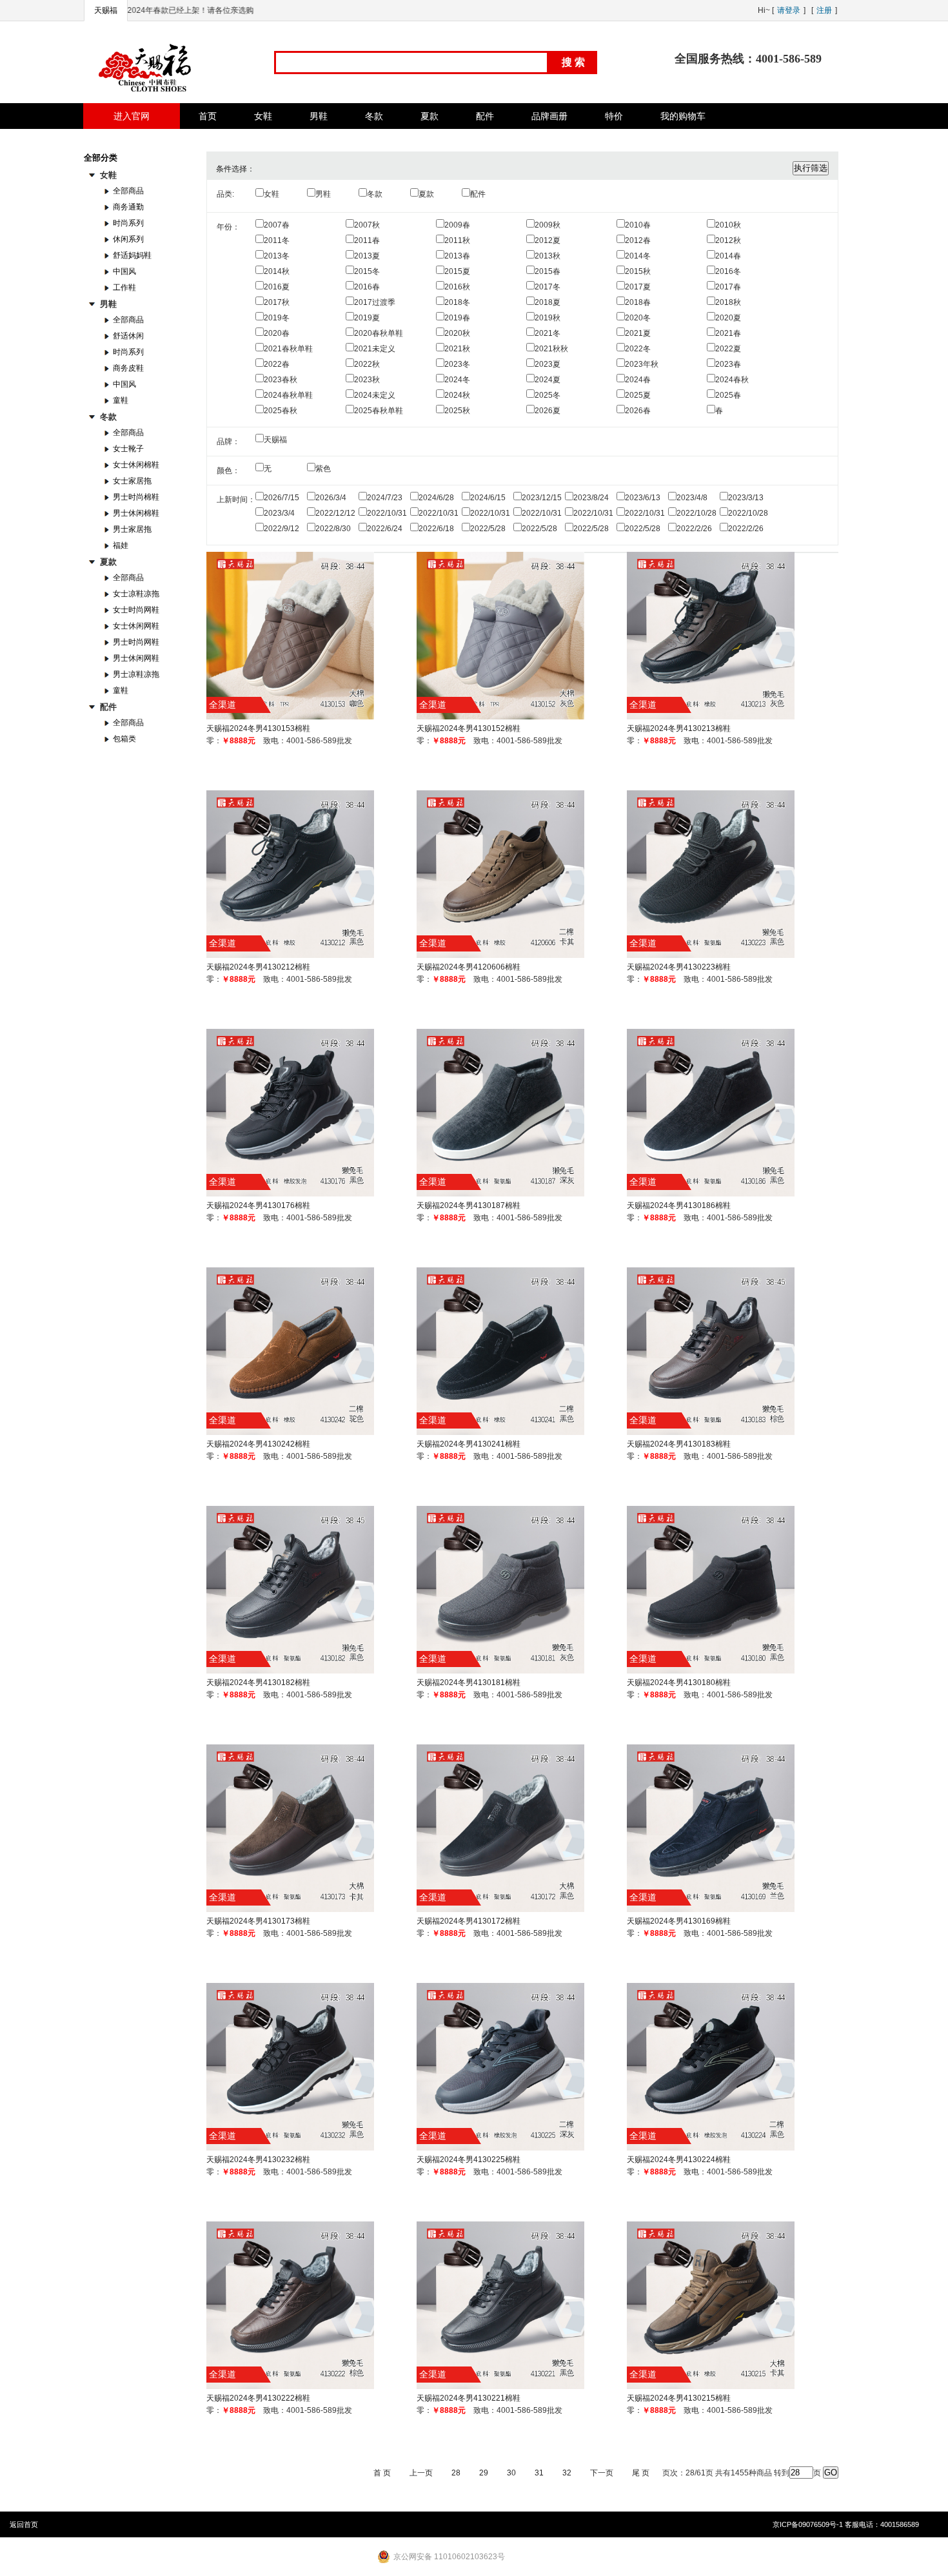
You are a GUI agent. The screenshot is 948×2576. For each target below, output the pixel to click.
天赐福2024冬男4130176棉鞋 (258, 1205)
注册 (824, 10)
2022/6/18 (436, 529)
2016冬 (728, 271)
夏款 (426, 194)
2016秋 (457, 287)
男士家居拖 (132, 529)
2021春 (728, 333)
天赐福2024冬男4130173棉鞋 (258, 1921)
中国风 (124, 271)
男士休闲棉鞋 (136, 513)
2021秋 (457, 349)
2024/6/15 (488, 498)
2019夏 (367, 318)
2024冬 (457, 380)
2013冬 (277, 256)
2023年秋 (642, 364)
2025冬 (548, 395)
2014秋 (277, 271)
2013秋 (548, 256)
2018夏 (548, 302)
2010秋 (728, 225)
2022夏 (728, 349)
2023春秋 (281, 380)
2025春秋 (281, 411)
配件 (478, 194)
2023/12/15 (542, 498)
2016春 (367, 287)
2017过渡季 (375, 302)
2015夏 (457, 271)
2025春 (728, 395)
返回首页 (24, 2524)
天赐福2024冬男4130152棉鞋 (469, 728)
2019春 (457, 318)
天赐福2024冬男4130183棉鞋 (679, 1444)
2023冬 (457, 364)
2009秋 (548, 225)
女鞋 (272, 194)
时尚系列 (128, 223)
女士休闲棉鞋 (136, 465)
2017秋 (277, 302)
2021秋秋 (551, 349)
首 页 (382, 2473)
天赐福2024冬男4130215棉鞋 (679, 2398)
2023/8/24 (591, 498)
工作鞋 (124, 288)
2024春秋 (732, 380)
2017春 (728, 287)
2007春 (277, 225)
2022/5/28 (488, 529)
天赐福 (106, 10)
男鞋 (323, 194)
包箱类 (124, 739)
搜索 (575, 62)
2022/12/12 (335, 513)
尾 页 (641, 2473)
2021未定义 (375, 349)
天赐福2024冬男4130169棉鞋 (679, 1921)
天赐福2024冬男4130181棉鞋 (469, 1683)
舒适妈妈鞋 (132, 255)
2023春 (728, 364)
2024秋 (457, 395)
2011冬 (277, 240)
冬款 (375, 194)
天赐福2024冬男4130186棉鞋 (679, 1205)
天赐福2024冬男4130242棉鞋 (258, 1444)
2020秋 (457, 333)
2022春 (277, 364)
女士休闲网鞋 (136, 626)
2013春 (457, 256)
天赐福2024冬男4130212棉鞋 (258, 967)
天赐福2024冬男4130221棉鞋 (469, 2398)
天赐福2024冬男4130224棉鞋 (679, 2160)
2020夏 (728, 318)
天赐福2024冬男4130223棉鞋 (679, 967)
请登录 (789, 10)
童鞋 (121, 400)
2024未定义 (375, 395)
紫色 (323, 469)
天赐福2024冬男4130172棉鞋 (469, 1921)
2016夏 (277, 287)
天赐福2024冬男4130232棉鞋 (258, 2160)
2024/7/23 (385, 498)
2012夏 (548, 240)
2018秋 (728, 302)
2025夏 (638, 395)
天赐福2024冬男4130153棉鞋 (258, 728)
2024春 (638, 380)
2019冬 (277, 318)
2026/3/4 (331, 498)
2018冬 (457, 302)
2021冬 (548, 333)
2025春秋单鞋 (379, 411)
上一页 (421, 2473)
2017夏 (638, 287)
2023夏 (548, 364)
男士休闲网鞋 (136, 658)
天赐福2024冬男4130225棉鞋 (469, 2160)
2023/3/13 (746, 498)
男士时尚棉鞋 (136, 497)
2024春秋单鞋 (288, 395)
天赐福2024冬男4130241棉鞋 (469, 1444)
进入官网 (132, 116)
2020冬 (638, 318)
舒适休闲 (128, 336)
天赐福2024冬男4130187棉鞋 (469, 1205)
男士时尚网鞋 (136, 642)
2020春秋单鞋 (379, 333)
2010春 (638, 225)
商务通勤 (128, 207)
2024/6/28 (436, 498)
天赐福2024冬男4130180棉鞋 (679, 1683)
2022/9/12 (281, 529)
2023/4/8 (692, 498)
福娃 (121, 545)
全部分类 (101, 158)
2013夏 (367, 256)
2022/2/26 (694, 529)
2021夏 (638, 333)
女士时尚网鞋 (136, 610)
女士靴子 (128, 449)
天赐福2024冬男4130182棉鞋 (258, 1683)
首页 (208, 116)
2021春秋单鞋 (288, 349)
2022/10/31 (387, 513)
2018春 (638, 302)
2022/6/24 (385, 529)
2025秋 (457, 411)
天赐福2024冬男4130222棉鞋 (258, 2398)
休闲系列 (128, 239)
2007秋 (367, 225)
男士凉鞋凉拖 (136, 674)
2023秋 (367, 380)
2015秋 (638, 271)
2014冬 (638, 256)
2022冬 (638, 349)
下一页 (602, 2473)
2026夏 (548, 411)
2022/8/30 (333, 529)
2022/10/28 (696, 513)
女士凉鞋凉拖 (136, 594)
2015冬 (367, 271)
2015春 (548, 271)
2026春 (638, 411)
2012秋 (728, 240)
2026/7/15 (281, 498)
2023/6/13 (643, 498)
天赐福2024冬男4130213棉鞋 (679, 728)
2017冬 (548, 287)
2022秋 (367, 364)
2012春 (638, 240)
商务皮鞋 (128, 368)
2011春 (367, 240)
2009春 (457, 225)
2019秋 (548, 318)
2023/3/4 (279, 513)
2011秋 (457, 240)
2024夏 (548, 380)
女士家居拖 (132, 481)
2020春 (277, 333)
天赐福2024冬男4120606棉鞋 (469, 967)
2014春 (728, 256)
